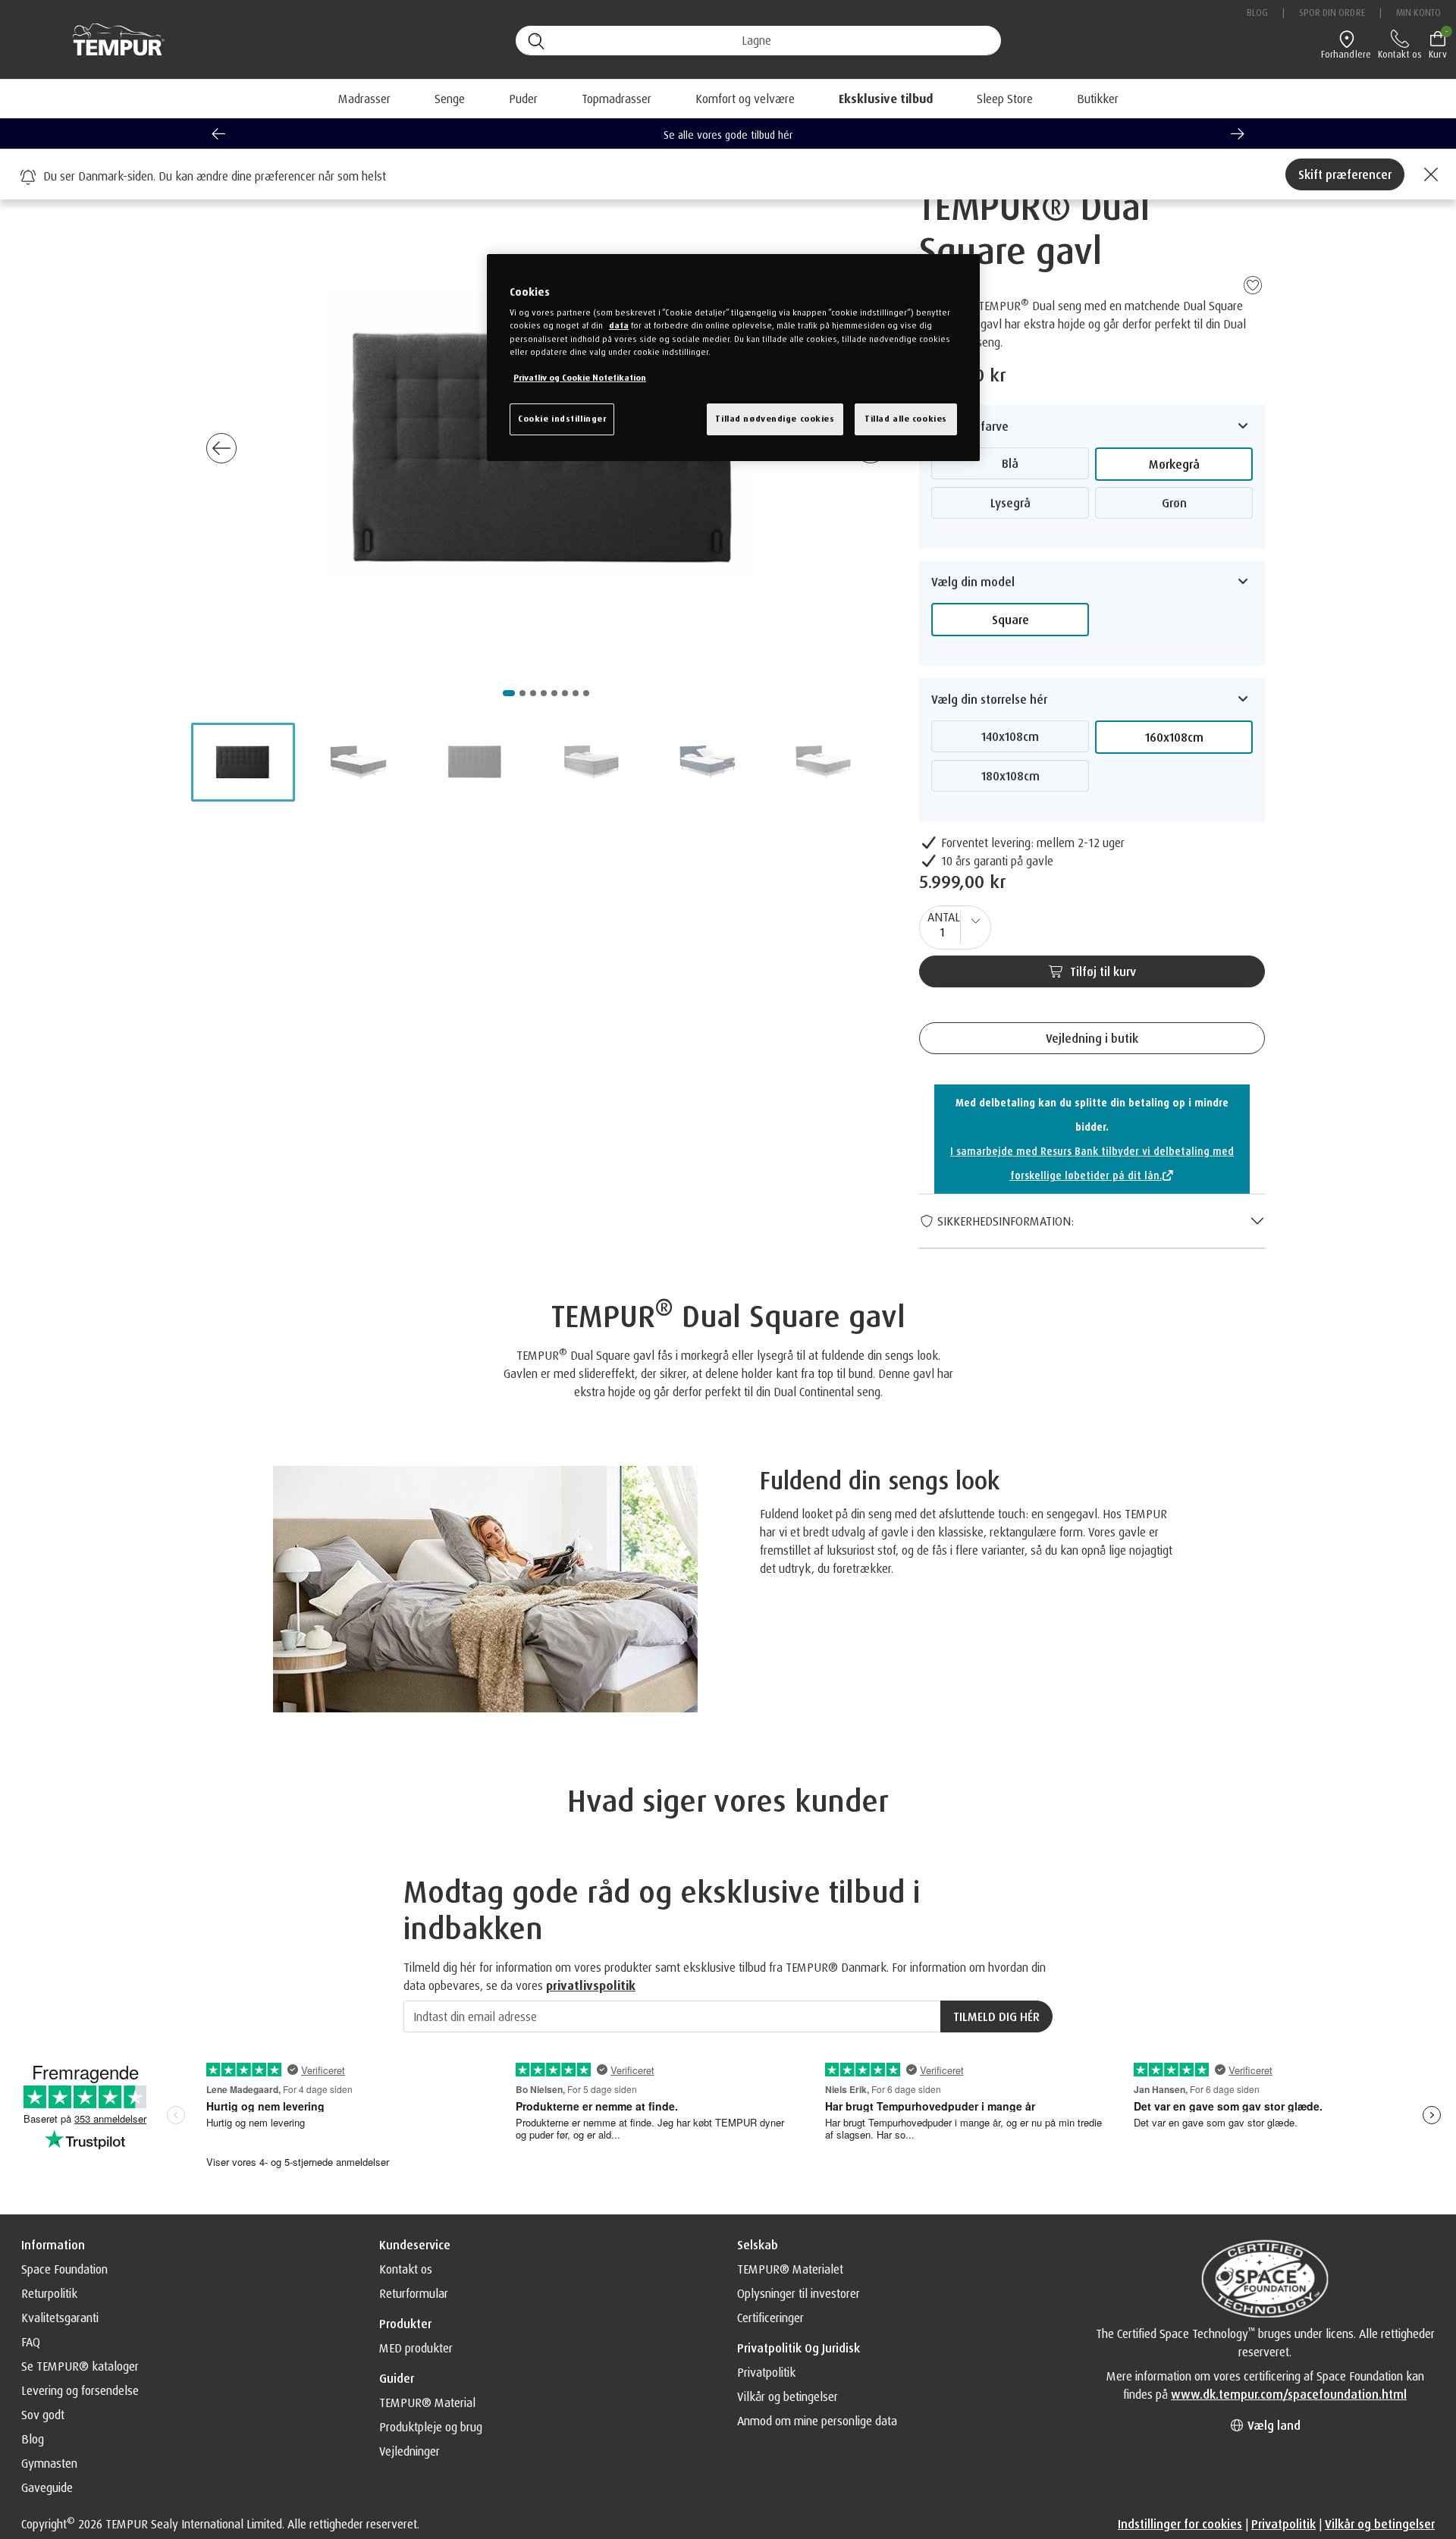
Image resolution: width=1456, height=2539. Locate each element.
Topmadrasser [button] (617, 99)
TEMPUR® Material (427, 2402)
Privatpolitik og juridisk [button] (799, 2348)
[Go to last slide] (221, 448)
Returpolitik (49, 2293)
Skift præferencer (1345, 174)
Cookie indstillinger (562, 419)
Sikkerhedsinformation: (1004, 1221)
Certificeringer (770, 2318)
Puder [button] (523, 99)
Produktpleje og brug (431, 2427)
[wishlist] (1253, 284)
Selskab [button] (758, 2245)
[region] (733, 358)
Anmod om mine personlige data (817, 2421)
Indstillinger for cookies (1180, 2524)
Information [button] (53, 2245)
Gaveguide (47, 2487)
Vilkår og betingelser (788, 2396)
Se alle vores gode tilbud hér (728, 135)
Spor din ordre (1332, 13)
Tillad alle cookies (906, 419)
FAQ (31, 2342)
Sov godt (43, 2415)
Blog (1257, 13)
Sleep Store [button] (1005, 99)
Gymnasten (49, 2463)
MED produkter (416, 2348)
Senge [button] (450, 99)
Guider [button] (397, 2378)
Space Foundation (64, 2269)
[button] (886, 99)
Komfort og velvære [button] (745, 99)
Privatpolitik (766, 2372)
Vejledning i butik (1092, 1038)
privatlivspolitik (591, 1985)
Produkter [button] (405, 2324)
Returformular (414, 2293)
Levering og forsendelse (80, 2390)
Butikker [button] (1098, 99)
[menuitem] (886, 99)
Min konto (1418, 13)
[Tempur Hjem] (111, 40)
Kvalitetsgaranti (60, 2318)
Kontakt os (406, 2269)
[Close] (1429, 174)
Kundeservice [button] (415, 2245)
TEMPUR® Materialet (790, 2269)
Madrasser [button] (364, 99)
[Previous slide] (218, 133)
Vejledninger (409, 2451)
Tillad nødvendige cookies (775, 419)
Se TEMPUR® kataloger (80, 2366)
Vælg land (1272, 2425)
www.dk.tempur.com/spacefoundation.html (1289, 2394)
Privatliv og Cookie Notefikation (580, 378)
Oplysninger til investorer (799, 2293)
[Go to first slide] (1238, 133)
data (619, 325)
